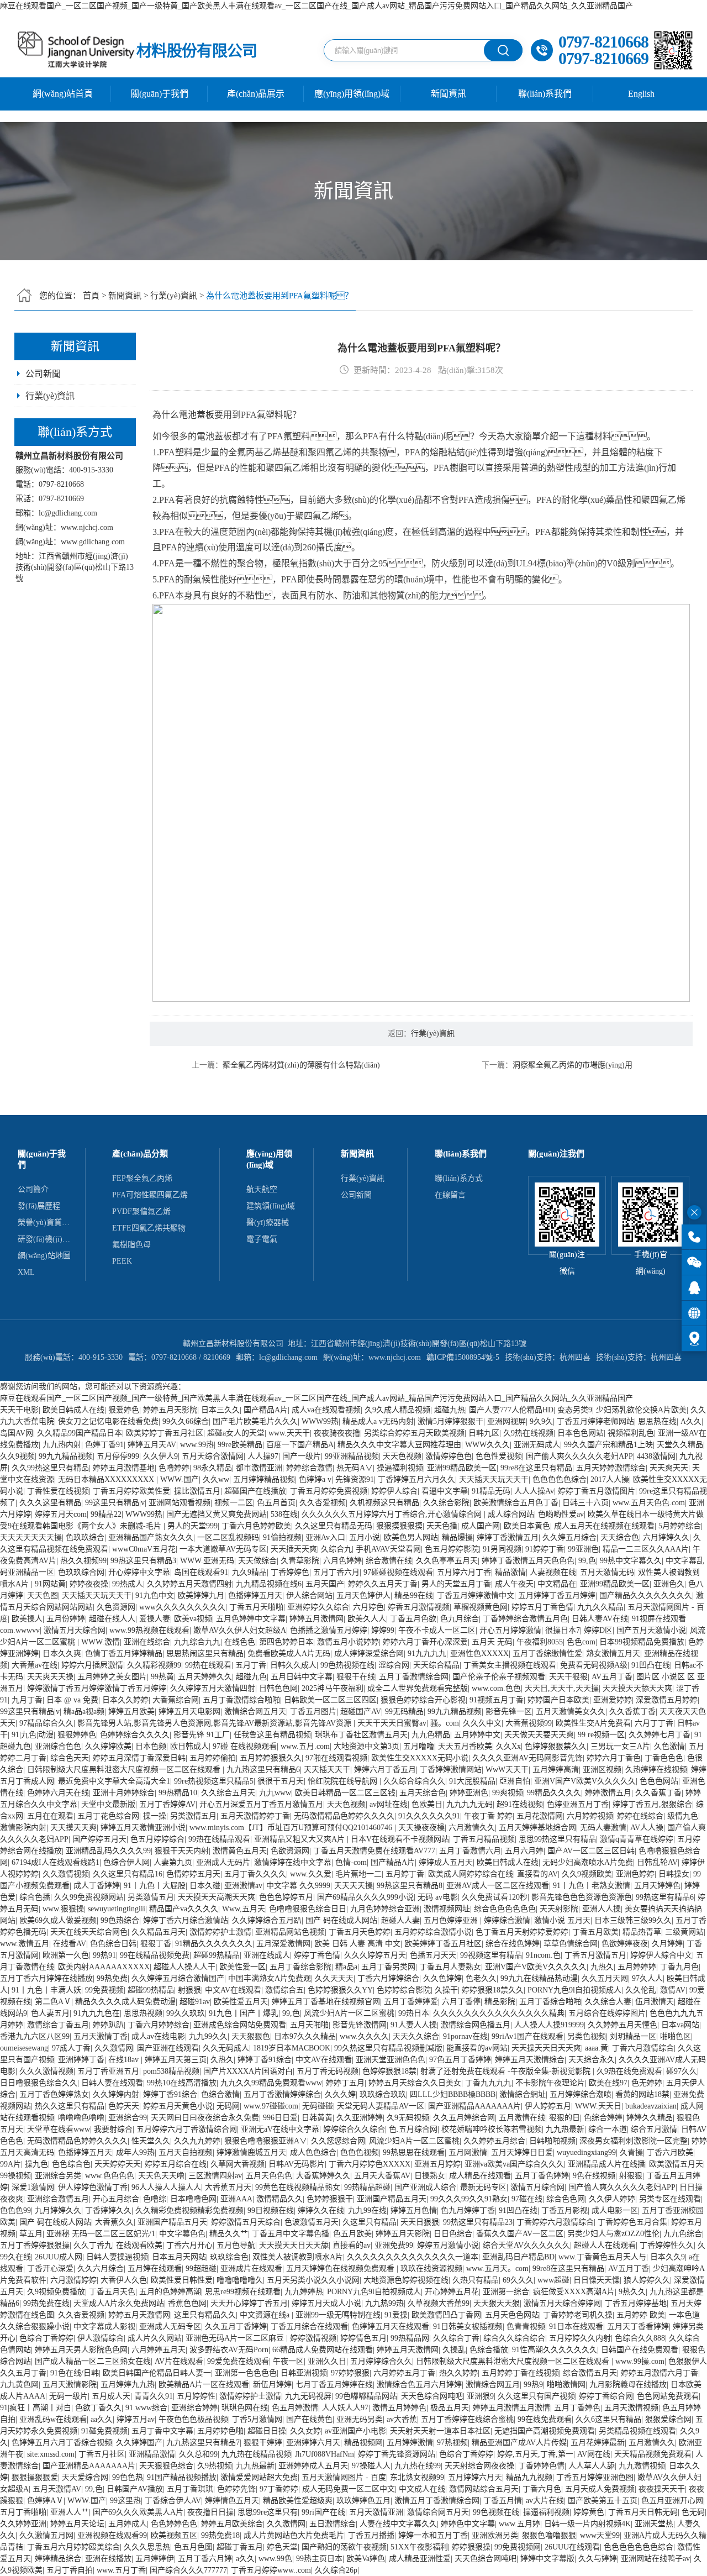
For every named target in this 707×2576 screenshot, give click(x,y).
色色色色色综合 (560, 1479)
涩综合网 (394, 1665)
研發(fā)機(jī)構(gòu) (44, 1239)
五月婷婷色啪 (220, 2431)
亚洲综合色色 (58, 1746)
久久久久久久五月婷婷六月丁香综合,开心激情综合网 (393, 1514)
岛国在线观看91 (201, 1572)
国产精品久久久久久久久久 (646, 1595)
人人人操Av (534, 1491)
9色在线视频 (594, 2176)
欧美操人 (27, 1619)
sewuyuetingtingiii (117, 1909)
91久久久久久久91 (429, 1816)
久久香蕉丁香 (632, 1712)
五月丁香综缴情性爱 (547, 1654)
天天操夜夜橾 (421, 1828)
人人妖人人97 (345, 2408)
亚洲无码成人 (537, 1445)
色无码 (693, 2512)
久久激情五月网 (46, 2535)
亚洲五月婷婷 (437, 2164)
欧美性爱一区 (242, 1967)
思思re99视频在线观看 (243, 2292)
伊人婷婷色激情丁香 (93, 2187)
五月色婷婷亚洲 (452, 1920)
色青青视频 (526, 2327)
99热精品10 (178, 1793)
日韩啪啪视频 (552, 2141)
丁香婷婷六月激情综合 (555, 2222)
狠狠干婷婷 (263, 2443)
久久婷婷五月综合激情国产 (178, 1978)
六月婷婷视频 (590, 1816)
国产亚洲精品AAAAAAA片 (474, 2106)
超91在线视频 (520, 1804)
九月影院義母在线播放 (628, 2385)
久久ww (216, 1479)
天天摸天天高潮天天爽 (217, 1897)
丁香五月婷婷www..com (271, 2570)
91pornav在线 (465, 2036)
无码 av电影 (438, 1897)
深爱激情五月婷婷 (667, 1700)
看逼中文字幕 (445, 1491)
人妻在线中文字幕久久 (398, 2524)
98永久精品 (213, 1468)
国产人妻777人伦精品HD (511, 1410)
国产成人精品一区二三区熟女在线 (93, 2361)
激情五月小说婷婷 (348, 1642)
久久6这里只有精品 (608, 2419)
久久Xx (508, 1746)
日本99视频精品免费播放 (642, 1642)
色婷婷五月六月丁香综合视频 (62, 2443)
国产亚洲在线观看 (168, 2048)
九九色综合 (683, 2234)
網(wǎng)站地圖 (44, 1256)
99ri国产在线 (323, 2512)
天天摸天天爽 (73, 1828)
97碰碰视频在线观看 (398, 1572)
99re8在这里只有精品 (536, 1468)
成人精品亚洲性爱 (420, 2559)
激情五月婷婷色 (399, 2408)
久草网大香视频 (238, 2164)
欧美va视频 (193, 1619)
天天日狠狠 (420, 2222)
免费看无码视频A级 (594, 1665)
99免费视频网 (518, 2547)
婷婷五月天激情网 (139, 2315)
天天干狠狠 (568, 1677)
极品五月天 (450, 2408)
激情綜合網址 (523, 2094)
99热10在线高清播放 (182, 2083)
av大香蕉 (402, 2419)
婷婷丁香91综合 (265, 2060)
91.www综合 (146, 2408)
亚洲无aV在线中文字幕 (280, 2129)
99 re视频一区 (601, 1735)
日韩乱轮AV (657, 1862)
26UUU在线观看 (572, 2547)
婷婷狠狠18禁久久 (493, 1990)
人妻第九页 (173, 1862)
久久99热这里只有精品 (50, 1468)
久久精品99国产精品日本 (80, 1433)
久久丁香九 (93, 2245)
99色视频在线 (496, 2512)
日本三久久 (220, 1410)
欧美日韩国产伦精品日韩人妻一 (157, 2373)
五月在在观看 (50, 1816)
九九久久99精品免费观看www (271, 2083)
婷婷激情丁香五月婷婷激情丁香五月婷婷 (97, 1688)
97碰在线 (527, 2199)
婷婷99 (383, 1630)
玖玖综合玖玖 (383, 2094)
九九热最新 (565, 2129)
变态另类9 (575, 1410)
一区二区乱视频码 (228, 1537)
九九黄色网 (19, 2385)
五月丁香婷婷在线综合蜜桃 (467, 2419)
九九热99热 (384, 2303)
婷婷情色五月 (363, 2338)
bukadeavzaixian (651, 2106)
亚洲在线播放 (108, 2559)
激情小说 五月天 (562, 1920)
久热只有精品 (476, 2280)
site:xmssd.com (51, 2454)
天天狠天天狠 (497, 2303)
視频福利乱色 (631, 1433)
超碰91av (195, 2002)
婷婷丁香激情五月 (508, 1537)
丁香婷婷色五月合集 (632, 2222)
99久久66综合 (186, 1421)
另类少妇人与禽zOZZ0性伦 (613, 2234)
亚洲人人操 (602, 1909)
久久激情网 (114, 2048)
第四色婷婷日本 (286, 1642)
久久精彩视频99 (154, 1665)
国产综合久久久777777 (188, 2570)
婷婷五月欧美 (131, 1712)
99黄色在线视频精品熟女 (298, 2187)
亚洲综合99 (128, 2118)
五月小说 (365, 1537)
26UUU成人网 (59, 2257)
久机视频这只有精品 (384, 1503)
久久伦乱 (641, 1990)
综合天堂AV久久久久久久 (526, 2245)
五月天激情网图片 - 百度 (344, 2477)
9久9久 (541, 1421)
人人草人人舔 (592, 2466)
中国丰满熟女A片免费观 (270, 1978)
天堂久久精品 (680, 1445)
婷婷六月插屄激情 (92, 1665)
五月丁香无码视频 (328, 2071)
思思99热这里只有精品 (557, 1839)
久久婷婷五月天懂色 (622, 2025)
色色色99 (15, 2210)
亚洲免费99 (394, 2245)
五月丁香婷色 (577, 2408)
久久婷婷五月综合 (494, 2141)
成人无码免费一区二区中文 (349, 2489)
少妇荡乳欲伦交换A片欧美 (641, 1410)
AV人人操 (647, 1828)
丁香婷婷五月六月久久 (416, 1479)
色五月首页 (276, 1503)
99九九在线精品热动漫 (539, 1978)
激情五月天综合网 (75, 1630)
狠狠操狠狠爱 (35, 2477)
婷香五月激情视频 (419, 1607)
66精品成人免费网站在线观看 (323, 2350)
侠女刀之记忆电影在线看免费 (108, 1421)
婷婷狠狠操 (471, 2547)
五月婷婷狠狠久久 (271, 1758)
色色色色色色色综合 (639, 2547)
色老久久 (481, 1978)
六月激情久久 (472, 1828)
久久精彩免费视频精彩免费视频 (189, 2210)
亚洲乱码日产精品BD (518, 2257)
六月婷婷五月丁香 (404, 2373)
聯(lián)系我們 (545, 94)
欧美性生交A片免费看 (593, 1723)
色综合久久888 (640, 2338)
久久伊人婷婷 (612, 2199)
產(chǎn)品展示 (256, 94)
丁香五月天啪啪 (256, 1607)
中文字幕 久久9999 (298, 1886)
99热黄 (162, 1677)
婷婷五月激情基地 (124, 1468)
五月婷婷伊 (155, 2559)
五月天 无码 (492, 1642)
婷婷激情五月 (608, 1793)
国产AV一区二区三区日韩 (591, 1851)
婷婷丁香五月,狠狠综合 (652, 1804)
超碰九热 (450, 1410)
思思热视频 (143, 2013)
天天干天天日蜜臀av (392, 1723)
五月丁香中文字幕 (162, 2431)
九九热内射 (62, 1445)
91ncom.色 (543, 1955)
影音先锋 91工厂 (202, 1735)
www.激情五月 (25, 1944)
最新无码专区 (483, 2187)
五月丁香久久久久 (255, 1874)
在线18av (125, 2060)
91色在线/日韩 (75, 2373)
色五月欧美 (352, 2234)
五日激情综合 (333, 2524)
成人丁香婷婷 (97, 1886)
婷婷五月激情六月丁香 (659, 2373)
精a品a (346, 1967)
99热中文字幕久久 (631, 1561)
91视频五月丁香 (497, 1700)
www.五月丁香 (121, 2570)
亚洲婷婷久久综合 (318, 1607)
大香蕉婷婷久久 (323, 2176)
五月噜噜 (419, 1746)
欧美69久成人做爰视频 (58, 1920)
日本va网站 (680, 2025)
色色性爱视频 (499, 1456)
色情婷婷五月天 (193, 1874)
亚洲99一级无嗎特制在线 (338, 2315)
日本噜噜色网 (193, 2199)
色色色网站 (659, 1781)
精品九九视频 (529, 2477)
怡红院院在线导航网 (344, 1781)
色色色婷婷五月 (286, 1897)
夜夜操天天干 (662, 2489)
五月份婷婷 (66, 1619)
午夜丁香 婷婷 (488, 1816)
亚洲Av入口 (325, 1537)
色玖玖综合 (85, 1537)
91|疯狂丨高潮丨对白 (36, 2408)
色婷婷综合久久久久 (135, 1735)
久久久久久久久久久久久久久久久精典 (499, 2013)
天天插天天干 (327, 1770)
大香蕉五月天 (228, 2187)
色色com (581, 1642)
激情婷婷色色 (449, 1456)
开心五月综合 (116, 2199)
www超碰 (553, 2280)
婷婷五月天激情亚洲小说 (143, 1828)
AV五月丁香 (612, 1677)
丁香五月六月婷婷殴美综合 (73, 2547)
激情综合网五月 (493, 2385)
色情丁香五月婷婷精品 (124, 1654)
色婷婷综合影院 (404, 1990)
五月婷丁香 (405, 1874)
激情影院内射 (23, 1828)
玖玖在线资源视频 (431, 2269)
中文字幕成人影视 (104, 2327)
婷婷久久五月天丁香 (383, 1584)
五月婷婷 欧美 (641, 2315)
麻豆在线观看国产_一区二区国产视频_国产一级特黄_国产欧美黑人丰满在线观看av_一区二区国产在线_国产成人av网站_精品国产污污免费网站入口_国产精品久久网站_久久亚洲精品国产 (316, 6)
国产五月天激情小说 (651, 1630)
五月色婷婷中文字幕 (251, 1619)
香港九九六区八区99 (35, 2036)
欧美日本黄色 (527, 1526)
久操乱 (454, 2350)
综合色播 (35, 1897)
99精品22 (106, 1514)
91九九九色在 (97, 2013)
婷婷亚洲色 (469, 1793)
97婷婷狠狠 (350, 2373)
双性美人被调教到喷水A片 (298, 2257)
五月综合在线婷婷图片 (607, 2013)
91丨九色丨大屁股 (155, 1886)
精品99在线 (414, 1595)
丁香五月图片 (313, 1712)
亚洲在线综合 (147, 1642)
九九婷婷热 (304, 2292)
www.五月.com (305, 1746)
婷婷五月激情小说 (448, 2245)
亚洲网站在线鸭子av (655, 2559)
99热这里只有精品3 (143, 1561)
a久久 (245, 2559)
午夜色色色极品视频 (193, 2419)
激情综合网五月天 (255, 1712)
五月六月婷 (524, 1851)
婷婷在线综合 (640, 1816)
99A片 (10, 2164)
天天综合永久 (592, 2060)
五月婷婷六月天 (475, 2477)
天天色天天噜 (161, 2176)
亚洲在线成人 (267, 1955)
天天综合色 (620, 1537)
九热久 (602, 1967)
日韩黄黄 (317, 2118)
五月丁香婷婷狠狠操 (35, 2245)
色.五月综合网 (413, 2129)
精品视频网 (363, 2443)
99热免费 (112, 1978)
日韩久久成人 (293, 1665)
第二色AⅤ (53, 2002)
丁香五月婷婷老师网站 (595, 1421)
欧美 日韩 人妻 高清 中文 (357, 1944)
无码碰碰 (318, 2106)
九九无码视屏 (308, 2396)
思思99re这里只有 (268, 2512)
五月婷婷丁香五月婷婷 (557, 1595)
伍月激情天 (655, 2002)
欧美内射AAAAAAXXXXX (104, 1967)
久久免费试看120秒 (495, 1897)
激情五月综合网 (537, 2187)
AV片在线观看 (179, 2361)
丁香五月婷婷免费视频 (329, 1491)
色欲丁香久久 (98, 2408)
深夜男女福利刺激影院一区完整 (634, 2141)
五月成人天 (111, 2396)
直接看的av (352, 2245)
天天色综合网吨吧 (432, 2396)
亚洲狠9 (480, 2396)
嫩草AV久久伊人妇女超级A (240, 1630)
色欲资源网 (290, 1851)
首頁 (91, 296)
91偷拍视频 (282, 1537)
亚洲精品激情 (152, 2454)
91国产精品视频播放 (182, 2477)
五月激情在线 (522, 2118)
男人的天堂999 (192, 1526)
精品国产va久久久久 (184, 1909)
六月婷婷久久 (666, 1537)
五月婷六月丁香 (464, 1572)
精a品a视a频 (84, 1712)
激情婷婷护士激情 (220, 1932)
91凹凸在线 (651, 1665)
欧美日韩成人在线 (73, 1410)
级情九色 (683, 1816)
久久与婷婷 (598, 2559)
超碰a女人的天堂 (236, 1433)
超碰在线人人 (112, 1619)
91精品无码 (491, 1491)
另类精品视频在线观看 (637, 2431)
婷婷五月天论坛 (77, 2524)
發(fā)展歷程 (39, 1206)
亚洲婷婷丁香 (81, 2060)
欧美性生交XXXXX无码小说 (420, 1758)
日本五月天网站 (179, 2257)
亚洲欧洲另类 (495, 2535)
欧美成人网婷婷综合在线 (471, 1874)
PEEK (122, 1261)
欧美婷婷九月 (201, 1595)
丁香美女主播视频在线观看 (510, 1665)
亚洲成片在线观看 (251, 2269)
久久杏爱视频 (323, 1503)
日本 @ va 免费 (72, 1700)
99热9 (533, 2385)
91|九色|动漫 (33, 1735)
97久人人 (647, 1978)
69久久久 (518, 2280)
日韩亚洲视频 (304, 2373)
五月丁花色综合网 (108, 1816)
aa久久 (102, 2419)
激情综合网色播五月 (476, 2025)
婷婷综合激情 (309, 1468)
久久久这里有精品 (50, 1503)
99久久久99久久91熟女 (469, 2199)
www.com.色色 (496, 1688)
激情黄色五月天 (240, 1851)
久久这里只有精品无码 (334, 1526)
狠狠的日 (564, 2118)
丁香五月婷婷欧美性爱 (131, 1491)
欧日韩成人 (189, 1746)
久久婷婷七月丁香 (659, 1735)
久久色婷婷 (442, 1978)
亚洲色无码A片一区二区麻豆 (236, 2338)
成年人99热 (135, 2152)
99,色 (587, 1561)
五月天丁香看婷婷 (638, 2327)
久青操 (631, 2152)
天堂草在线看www (59, 2129)
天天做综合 (257, 1561)
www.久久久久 (364, 2036)
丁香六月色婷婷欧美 (256, 1526)
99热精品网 (410, 2338)
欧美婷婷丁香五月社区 (165, 1433)
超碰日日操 (267, 2431)
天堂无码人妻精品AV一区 (381, 2106)
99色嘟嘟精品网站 (366, 2396)
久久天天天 (334, 1978)
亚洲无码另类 (360, 2419)
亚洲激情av (243, 1886)
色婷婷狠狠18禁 (389, 2071)
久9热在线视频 (528, 1433)
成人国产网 (481, 1526)
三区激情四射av (215, 2176)
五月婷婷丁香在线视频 (520, 2373)
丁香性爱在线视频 (58, 1491)
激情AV (673, 1990)
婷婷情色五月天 (232, 2501)
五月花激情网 (540, 1816)
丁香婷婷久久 (108, 2210)
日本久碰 (205, 1886)
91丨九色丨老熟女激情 (592, 1886)
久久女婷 (305, 2431)
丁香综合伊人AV (173, 2501)
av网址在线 (389, 1804)
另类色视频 (587, 2036)
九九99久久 (208, 2036)
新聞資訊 (449, 94)
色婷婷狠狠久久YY (340, 1990)
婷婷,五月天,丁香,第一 (535, 2454)
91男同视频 (502, 1549)
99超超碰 (201, 2269)
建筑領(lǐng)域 (271, 1206)
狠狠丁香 (156, 1944)
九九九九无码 (469, 1804)
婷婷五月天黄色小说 (178, 2106)
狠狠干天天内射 (182, 1851)
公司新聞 (43, 374)
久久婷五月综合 (569, 1537)
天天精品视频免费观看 (653, 2454)
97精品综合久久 (46, 1723)
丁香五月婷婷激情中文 (476, 1595)
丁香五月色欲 (413, 1619)
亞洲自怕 (515, 1781)
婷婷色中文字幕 (468, 2524)
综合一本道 (608, 2129)
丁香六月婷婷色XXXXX (370, 2164)
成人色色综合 (313, 2152)
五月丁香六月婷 (205, 2559)
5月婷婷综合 (680, 1526)
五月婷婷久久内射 (580, 2338)
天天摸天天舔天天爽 (637, 1688)
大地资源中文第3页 (366, 1746)
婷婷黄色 (589, 2512)
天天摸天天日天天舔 (294, 2245)
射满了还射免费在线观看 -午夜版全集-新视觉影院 (506, 2071)
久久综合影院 (446, 1503)
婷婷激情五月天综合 (246, 2222)
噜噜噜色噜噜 (81, 2118)
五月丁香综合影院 (300, 1967)
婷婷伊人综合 (394, 1491)
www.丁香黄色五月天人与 (602, 2257)
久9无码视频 (408, 2118)
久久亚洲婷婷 (360, 2118)
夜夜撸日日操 (210, 2512)
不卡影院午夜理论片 (550, 2083)
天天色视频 (402, 1456)
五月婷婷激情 (410, 2443)
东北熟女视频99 (417, 2477)
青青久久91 (154, 2396)
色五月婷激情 (295, 2408)
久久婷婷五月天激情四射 (189, 1584)
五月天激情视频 (631, 2408)
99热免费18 (220, 2535)
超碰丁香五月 (240, 2547)
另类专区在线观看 (670, 2199)
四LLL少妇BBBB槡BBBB (453, 2094)
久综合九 (336, 1549)
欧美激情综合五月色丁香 (516, 1503)
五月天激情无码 (607, 1572)
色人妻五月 (50, 2013)
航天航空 (262, 1189)
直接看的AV (537, 1874)
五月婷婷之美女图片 (112, 1677)
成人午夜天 (514, 1584)
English (641, 94)
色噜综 (155, 2199)
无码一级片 (68, 2396)
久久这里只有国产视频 (536, 2396)
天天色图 (43, 1595)
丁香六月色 (542, 2489)
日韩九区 (484, 1433)
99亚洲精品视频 (352, 1456)
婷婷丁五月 (345, 2083)
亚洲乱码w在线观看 (53, 2419)
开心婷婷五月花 (452, 2292)
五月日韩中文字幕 (302, 1677)
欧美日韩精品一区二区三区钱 (345, 1793)
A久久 (691, 1421)
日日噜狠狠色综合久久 (39, 2083)
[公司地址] (694, 1339)
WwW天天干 (507, 1770)
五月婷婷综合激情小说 (433, 1932)
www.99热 (197, 1445)
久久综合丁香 (456, 2338)
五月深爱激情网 (283, 1944)
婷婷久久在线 (321, 2210)
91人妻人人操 (414, 2025)
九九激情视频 (642, 2466)
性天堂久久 (151, 2141)
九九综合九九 (197, 1642)
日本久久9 (668, 2257)
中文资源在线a (266, 2315)
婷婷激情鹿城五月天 (251, 2152)
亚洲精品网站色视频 (290, 1932)
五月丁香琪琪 (190, 2489)
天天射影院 (559, 1909)
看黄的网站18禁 (642, 2094)
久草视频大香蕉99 (439, 2303)
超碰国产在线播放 (255, 1491)
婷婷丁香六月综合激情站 (186, 1920)
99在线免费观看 (545, 2419)
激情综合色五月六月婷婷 (419, 2385)
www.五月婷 (519, 2524)
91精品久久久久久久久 (214, 1944)
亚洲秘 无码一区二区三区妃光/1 (101, 2234)
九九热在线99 (418, 2466)
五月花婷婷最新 (598, 2443)
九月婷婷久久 (58, 2210)
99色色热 (128, 2477)
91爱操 (396, 2315)
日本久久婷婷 (125, 1700)
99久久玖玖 (186, 2013)
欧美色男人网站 (411, 1537)
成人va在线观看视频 (326, 1410)
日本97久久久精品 (305, 2036)
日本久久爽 (62, 1654)
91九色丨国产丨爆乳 (244, 2013)
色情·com (351, 1862)
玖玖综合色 (229, 2257)
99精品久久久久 (554, 1793)
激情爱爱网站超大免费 (259, 2477)
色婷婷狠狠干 (330, 2199)
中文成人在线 (422, 2489)
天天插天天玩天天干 (494, 1479)
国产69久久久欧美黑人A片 (138, 2512)
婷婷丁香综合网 (606, 2396)
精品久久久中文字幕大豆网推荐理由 (399, 1445)
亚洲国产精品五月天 (392, 2199)
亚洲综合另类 (58, 2176)
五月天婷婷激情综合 (611, 1468)
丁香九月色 (679, 1967)
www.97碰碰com (271, 2106)
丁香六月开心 (189, 2245)
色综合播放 (489, 2350)
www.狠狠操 (63, 1909)
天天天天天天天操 (31, 1537)
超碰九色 (251, 1677)
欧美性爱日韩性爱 (182, 2280)
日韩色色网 (278, 1688)
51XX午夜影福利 (419, 2547)
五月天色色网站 (512, 2315)
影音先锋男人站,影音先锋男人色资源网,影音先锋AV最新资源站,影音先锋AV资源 (215, 1723)
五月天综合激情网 (213, 1456)
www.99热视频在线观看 (149, 1630)
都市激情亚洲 (259, 1468)
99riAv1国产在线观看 (527, 2036)
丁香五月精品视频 (484, 1839)
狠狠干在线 (356, 1677)
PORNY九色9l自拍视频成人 (574, 1990)
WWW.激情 (101, 1642)
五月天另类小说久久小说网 (313, 2280)
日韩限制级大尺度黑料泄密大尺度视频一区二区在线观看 (125, 1770)
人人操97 (263, 1456)
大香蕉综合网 (176, 1700)
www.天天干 (289, 1433)
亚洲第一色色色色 (246, 2373)
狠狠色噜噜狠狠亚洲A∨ (266, 2141)
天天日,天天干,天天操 (562, 1688)
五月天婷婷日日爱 (522, 2152)
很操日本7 (563, 1630)
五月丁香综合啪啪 (550, 2002)
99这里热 (125, 2501)
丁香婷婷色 (290, 1572)
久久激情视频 (66, 1874)
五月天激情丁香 (101, 2036)
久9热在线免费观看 (629, 2071)
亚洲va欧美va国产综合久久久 (514, 2164)
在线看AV (70, 1944)
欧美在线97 (608, 2083)
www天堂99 (600, 2535)
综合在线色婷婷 (513, 1944)
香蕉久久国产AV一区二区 (520, 2234)
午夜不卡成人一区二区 (437, 1630)
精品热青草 (642, 1932)
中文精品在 (557, 1584)
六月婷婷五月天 (159, 2350)
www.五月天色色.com (649, 1503)
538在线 (284, 1514)
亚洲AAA (236, 2199)
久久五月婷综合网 (464, 2118)
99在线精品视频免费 (155, 1955)
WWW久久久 (487, 1445)
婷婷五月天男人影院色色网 (81, 2350)
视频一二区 (234, 1503)
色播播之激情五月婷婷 (329, 1630)
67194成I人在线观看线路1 (56, 1862)
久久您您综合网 (338, 2141)
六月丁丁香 (654, 1723)
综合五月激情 (654, 2129)
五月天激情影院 (70, 2385)
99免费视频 (104, 1990)
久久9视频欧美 (587, 1874)
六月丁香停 (461, 2002)
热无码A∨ (355, 1468)
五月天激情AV (57, 2489)
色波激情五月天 (312, 2222)
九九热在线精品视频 (256, 2454)
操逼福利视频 (400, 1468)
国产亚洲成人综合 (425, 2187)
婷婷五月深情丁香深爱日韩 (139, 1758)
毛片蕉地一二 (358, 1874)
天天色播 (442, 1526)
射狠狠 (189, 1990)
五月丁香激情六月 (470, 1851)
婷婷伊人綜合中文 (661, 1955)
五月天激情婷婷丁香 (255, 1816)
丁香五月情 (503, 2501)
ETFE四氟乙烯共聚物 (149, 1228)
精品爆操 (457, 1537)
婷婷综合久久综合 (354, 2129)
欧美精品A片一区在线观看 (204, 2385)
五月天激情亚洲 (376, 2512)
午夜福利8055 (540, 1642)
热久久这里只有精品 (70, 2106)
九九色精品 (431, 1735)
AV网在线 (594, 2454)
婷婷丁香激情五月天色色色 (528, 1561)
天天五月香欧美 (465, 1746)
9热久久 (632, 2292)
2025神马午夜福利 (333, 1688)
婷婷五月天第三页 (176, 2060)
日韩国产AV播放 (135, 2489)
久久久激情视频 (46, 2071)
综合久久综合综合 (514, 2338)
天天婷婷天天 (118, 2164)
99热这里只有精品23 (478, 2222)
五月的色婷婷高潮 (170, 2292)
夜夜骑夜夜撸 (337, 1433)
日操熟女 (430, 2176)
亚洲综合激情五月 (58, 2199)
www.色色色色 (110, 2176)
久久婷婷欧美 (108, 1746)
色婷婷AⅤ (45, 2501)
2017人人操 (610, 1479)
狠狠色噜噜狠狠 (549, 2535)
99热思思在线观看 (414, 2152)
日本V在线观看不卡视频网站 (400, 1839)
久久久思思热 (147, 2547)
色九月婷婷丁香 (468, 2210)
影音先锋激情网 (360, 2025)
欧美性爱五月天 (241, 2002)
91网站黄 (50, 1584)
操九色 (36, 2164)
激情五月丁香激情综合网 (437, 2501)
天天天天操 (353, 1886)
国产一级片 (302, 1456)
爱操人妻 (155, 1619)
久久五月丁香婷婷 (236, 2327)
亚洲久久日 (327, 2361)
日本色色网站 (581, 1433)
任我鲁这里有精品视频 (272, 1735)
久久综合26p (336, 2570)
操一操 (155, 1816)
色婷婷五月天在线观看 (391, 2327)
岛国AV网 (17, 1433)
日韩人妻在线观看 (112, 2083)
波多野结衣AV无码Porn (229, 2350)
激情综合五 (284, 1990)
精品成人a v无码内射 (378, 1421)
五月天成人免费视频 (600, 2489)
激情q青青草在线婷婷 (637, 1839)
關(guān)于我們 (159, 94)
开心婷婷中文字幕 (139, 1572)
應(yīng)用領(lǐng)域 (352, 94)
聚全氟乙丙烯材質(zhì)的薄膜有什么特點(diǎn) (301, 1065)
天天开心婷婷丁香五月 (249, 2303)
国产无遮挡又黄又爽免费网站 (217, 1514)
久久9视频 (17, 1456)
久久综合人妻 (608, 2002)
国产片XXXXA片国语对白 (248, 2071)
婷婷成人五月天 (446, 1862)
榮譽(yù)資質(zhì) (44, 1223)
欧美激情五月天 (676, 2164)
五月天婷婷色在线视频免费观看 (341, 2269)
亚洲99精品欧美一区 (462, 1468)
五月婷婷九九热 (128, 2385)
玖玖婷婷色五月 (363, 2501)
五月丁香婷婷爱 (411, 2002)
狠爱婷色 (124, 1410)
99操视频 (15, 2176)
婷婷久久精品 (650, 2118)
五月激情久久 (652, 2443)
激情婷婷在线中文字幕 (293, 1862)
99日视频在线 (271, 2210)
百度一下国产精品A (300, 1445)
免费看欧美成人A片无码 (289, 1654)
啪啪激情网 (566, 2385)
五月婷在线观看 (155, 2269)
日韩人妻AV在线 (600, 1619)
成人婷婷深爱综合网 (369, 1654)
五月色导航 (236, 2245)
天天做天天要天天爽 (539, 1735)
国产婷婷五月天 (99, 1839)
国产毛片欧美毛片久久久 (255, 1421)
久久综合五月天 (228, 1793)
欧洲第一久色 (66, 1955)
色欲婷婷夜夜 (625, 1944)
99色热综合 (120, 1920)
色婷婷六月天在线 (58, 1793)
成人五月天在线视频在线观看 (604, 1526)
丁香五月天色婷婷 (360, 1932)
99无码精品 (404, 1712)
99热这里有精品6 (665, 1897)
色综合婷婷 (603, 2118)
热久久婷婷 (458, 2373)
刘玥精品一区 (633, 2036)
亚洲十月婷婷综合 (124, 1793)
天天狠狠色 (251, 2036)
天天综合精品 (436, 1665)
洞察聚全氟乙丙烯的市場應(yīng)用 (573, 1065)
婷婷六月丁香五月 (385, 1770)
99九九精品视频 (66, 1456)
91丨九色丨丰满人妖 (46, 1990)
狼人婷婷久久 (647, 2280)
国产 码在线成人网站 (341, 1920)
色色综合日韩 (113, 1944)
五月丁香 (251, 1665)
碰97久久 (682, 2071)
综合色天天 (70, 1758)
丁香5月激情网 (257, 2419)
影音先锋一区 (509, 1712)
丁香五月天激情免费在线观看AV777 (374, 1851)
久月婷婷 (667, 1944)
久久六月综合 (101, 2269)
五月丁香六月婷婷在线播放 (46, 1978)
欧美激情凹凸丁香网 (446, 2315)
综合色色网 (566, 2199)
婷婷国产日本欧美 (558, 1700)
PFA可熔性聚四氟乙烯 (150, 1195)
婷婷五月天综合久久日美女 (415, 2083)
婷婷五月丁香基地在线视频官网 (326, 2002)
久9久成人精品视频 (397, 1410)
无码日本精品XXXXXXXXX (107, 1479)
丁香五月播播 (371, 2535)
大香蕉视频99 (529, 1723)
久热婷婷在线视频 (656, 1770)
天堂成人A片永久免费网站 (119, 2303)
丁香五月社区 (102, 2454)
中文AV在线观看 (233, 1990)
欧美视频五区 (174, 2535)
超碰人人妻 (400, 1920)
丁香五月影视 (564, 2210)
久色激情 (669, 1746)
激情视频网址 (447, 1909)
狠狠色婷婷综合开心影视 (423, 1700)
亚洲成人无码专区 (170, 2327)
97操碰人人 (371, 2466)
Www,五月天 (244, 1909)
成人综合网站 (511, 1514)
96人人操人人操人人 (166, 2187)
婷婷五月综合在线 (176, 2164)
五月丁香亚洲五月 (108, 2071)
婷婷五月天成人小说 (326, 2303)
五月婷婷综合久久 (381, 2361)
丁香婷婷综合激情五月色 (525, 1619)
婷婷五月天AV (152, 1445)
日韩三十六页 (585, 1503)
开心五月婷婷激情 (510, 1630)
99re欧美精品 (240, 1445)
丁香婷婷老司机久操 (578, 2315)
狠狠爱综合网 (668, 2419)
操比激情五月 (197, 1491)
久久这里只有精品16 (128, 1874)
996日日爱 (280, 2118)
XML (26, 1272)
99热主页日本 (319, 2559)
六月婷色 (368, 1607)
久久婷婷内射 (116, 2094)
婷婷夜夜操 (89, 1584)
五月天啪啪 (309, 2025)
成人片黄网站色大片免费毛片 (294, 2535)
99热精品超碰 (367, 2187)
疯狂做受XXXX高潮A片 (574, 2292)
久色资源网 (116, 1607)
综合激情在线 (389, 1561)
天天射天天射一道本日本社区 (440, 2431)
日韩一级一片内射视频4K (587, 2524)
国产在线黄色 (309, 2419)
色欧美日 (427, 1804)
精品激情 (510, 1572)
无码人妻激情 (603, 1828)
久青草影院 (300, 1561)
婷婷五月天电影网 (189, 1712)
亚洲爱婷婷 (613, 1700)
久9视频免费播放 (56, 2292)
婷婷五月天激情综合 (530, 2060)
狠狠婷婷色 (77, 1735)
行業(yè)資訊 (174, 296)
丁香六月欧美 (670, 2152)
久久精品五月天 (159, 1932)
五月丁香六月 (336, 1572)
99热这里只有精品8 (410, 1886)
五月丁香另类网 (388, 1967)
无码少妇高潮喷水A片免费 (588, 1862)
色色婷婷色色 (174, 2524)
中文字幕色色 (182, 2234)
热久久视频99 (83, 1561)
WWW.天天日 (598, 2106)
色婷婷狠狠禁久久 (556, 1746)
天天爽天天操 (50, 1677)
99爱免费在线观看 (238, 2361)
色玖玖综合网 (81, 1572)
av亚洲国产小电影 (355, 2431)
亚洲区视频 (602, 1770)
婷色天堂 (282, 2547)
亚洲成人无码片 (223, 1862)
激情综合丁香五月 (58, 2025)
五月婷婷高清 (556, 1770)
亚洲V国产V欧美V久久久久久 (585, 1781)
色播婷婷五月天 (255, 1595)
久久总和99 (198, 2454)
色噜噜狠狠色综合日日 (308, 1909)
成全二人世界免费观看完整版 (418, 1688)
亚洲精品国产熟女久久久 (151, 1537)
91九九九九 (427, 1654)
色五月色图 (193, 2547)
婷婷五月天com (61, 1514)
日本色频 (151, 1746)
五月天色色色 (269, 2176)
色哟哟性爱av (561, 1514)
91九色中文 (155, 1595)
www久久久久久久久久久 (182, 1607)
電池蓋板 (197, 415)
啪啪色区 (676, 2036)
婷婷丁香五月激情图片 (597, 1491)
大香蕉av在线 (35, 1665)
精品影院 (500, 2002)
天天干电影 (19, 1410)
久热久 (222, 2060)
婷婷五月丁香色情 (542, 1607)
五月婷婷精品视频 (264, 1479)
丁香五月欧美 (595, 1932)
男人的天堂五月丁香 (456, 1584)
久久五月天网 (605, 1978)
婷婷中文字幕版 (547, 2559)
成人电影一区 (615, 2210)
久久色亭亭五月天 (447, 1561)
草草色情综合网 (571, 1944)
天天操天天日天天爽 (546, 2048)
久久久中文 (482, 1723)
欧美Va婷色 (366, 2559)
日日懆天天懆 (597, 2280)
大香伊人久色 (124, 2280)
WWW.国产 (180, 1479)
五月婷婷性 (196, 2396)
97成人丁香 (71, 2048)
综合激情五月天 (590, 2373)
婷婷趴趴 (108, 2025)
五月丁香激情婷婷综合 (282, 2094)
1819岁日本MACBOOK (292, 2048)
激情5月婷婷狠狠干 (450, 1421)
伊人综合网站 (309, 1595)
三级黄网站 (684, 1932)
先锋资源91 (355, 1479)
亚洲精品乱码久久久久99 (108, 1851)
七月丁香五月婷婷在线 (334, 2385)
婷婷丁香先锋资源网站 (397, 2454)
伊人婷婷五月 (548, 2106)
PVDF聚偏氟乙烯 (141, 1211)
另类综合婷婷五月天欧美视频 (414, 1433)
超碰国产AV (361, 1712)
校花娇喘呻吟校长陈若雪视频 (492, 2129)
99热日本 (414, 2013)
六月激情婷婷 (73, 2280)
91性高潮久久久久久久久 (555, 2350)
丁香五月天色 (112, 2292)
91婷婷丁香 (545, 1549)
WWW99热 (320, 1421)
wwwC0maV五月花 (144, 1549)
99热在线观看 (208, 1665)
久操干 (446, 1990)
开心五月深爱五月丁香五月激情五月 (261, 1804)
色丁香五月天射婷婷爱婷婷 (522, 1932)
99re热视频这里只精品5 (214, 1781)
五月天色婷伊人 (363, 1595)
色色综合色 (71, 2164)
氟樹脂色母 (131, 1245)
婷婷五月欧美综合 (232, 2524)
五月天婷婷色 (657, 1886)
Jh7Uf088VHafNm (325, 2454)
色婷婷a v (315, 1479)
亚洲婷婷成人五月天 (313, 2466)
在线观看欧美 (139, 2245)
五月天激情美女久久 (571, 1712)
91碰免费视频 (104, 2431)
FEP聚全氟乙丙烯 (142, 1178)
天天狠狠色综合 (166, 2466)
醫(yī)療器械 (268, 1223)
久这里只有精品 (370, 2222)
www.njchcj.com (87, 527)
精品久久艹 (229, 2234)
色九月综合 (460, 1619)
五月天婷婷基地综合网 (537, 1828)
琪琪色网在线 (245, 2408)
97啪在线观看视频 (336, 1758)
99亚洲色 (583, 1549)
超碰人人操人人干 (184, 1967)
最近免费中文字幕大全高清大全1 (114, 1781)
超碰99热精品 (217, 1955)
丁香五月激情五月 (595, 1955)
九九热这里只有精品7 (203, 2443)
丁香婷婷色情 (541, 2466)
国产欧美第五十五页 (603, 2501)
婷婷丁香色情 (317, 1955)
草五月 (31, 2234)
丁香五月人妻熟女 (450, 1967)
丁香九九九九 (488, 2083)
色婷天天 (124, 2106)
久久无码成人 (226, 2048)
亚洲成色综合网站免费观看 (240, 2025)
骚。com (445, 1723)
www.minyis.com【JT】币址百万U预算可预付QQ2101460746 (292, 1828)
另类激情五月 (193, 1816)
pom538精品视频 (171, 2071)
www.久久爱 (311, 1874)
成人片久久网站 (155, 2338)
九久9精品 (249, 1572)
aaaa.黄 (597, 2048)
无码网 (228, 2106)
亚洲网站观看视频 (180, 1503)
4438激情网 (656, 1456)
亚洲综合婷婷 (194, 2408)
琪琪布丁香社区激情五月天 (361, 1735)
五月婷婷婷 (637, 1967)
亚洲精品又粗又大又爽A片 (300, 1839)
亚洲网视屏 (506, 1421)
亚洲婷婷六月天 (313, 2443)
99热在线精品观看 (219, 1839)
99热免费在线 (46, 2303)
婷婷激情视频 (313, 2338)
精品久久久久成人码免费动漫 (125, 2002)
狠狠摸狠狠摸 (399, 1526)
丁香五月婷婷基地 (636, 2303)
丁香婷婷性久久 (667, 2245)
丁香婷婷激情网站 (451, 1770)
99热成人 (128, 1584)
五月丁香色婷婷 (542, 2176)
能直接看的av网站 (477, 2048)
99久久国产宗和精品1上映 (608, 1445)
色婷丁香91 (104, 1445)
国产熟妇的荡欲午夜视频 (344, 2547)
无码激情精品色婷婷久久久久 (344, 1816)
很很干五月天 (281, 1781)
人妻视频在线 (553, 1572)
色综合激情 (220, 2094)
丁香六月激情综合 (643, 2048)
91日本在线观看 (576, 2327)
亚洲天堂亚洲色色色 (391, 2060)
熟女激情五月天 (613, 1654)
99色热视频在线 (347, 1665)
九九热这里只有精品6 (263, 1770)
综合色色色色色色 (505, 1909)
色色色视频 (360, 2152)
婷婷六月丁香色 (614, 1758)
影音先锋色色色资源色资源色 (582, 1897)
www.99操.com (640, 2361)
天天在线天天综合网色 (89, 1932)
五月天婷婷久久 (205, 1677)
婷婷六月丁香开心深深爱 (425, 1642)
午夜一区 (288, 2361)
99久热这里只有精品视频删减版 (388, 2048)
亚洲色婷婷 (635, 1874)
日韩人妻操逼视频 (117, 2257)
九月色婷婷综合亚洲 (385, 1909)
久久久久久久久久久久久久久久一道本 (413, 2257)
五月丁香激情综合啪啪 (241, 1700)
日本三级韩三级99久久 (633, 1920)
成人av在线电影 (158, 2036)
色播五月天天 (433, 1955)
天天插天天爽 (294, 1549)
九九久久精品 (600, 1607)
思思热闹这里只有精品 (205, 1654)
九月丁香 (27, 1700)
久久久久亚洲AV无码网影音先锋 (527, 1758)
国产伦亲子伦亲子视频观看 (499, 1677)
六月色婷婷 (342, 1561)
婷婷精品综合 (58, 2559)
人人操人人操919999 (549, 2025)
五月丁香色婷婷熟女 (54, 2094)
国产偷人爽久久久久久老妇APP (579, 1456)
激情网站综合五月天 (484, 2489)
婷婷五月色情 (414, 2210)
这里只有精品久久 (205, 2315)
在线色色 (240, 1642)
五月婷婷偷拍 (213, 1758)
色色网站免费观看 (668, 2396)
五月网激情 (468, 2152)
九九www (275, 1793)
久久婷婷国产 (139, 2443)
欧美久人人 (367, 1619)
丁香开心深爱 (50, 2269)
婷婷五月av (136, 2419)
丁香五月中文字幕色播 (291, 2234)
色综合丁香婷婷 (46, 2338)
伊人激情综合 (101, 2338)
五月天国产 (325, 1584)
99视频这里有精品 (491, 1955)
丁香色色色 (664, 1758)
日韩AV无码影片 (297, 2164)
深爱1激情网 (33, 2187)
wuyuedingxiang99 (586, 2152)
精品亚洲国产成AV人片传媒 (519, 2443)
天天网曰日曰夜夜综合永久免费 (205, 2118)
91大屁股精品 (472, 1781)
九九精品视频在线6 (269, 1584)
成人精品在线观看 (480, 2176)
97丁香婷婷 (279, 2489)
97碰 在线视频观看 (245, 1746)
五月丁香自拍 (70, 2570)
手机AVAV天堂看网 (388, 1549)
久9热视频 (215, 2466)
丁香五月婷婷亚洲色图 (595, 2477)
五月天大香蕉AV (382, 2176)
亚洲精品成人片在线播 (606, 2164)
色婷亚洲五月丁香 (578, 1804)
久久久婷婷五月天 (375, 1955)
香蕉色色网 (187, 2303)
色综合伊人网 (126, 1862)
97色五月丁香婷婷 (460, 2060)
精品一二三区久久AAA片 (646, 1549)
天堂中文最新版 (108, 1804)
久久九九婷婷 (197, 2141)
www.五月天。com (497, 2269)
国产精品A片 (266, 1410)
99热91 (104, 1955)
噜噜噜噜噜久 (240, 2280)
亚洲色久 (669, 1584)
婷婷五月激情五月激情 (511, 2408)
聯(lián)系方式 (459, 1178)
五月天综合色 (423, 1793)
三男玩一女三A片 (620, 1746)
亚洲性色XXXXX (479, 1654)
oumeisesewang (24, 2048)
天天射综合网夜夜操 (479, 2466)
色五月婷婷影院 (452, 1549)
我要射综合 (113, 2129)
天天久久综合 (416, 2036)
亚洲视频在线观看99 (112, 2535)
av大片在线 (545, 2501)
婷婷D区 (598, 1630)
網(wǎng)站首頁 (63, 94)
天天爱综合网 (85, 2477)
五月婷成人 (128, 2524)
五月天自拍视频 (186, 2152)
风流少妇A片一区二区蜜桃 (349, 2013)
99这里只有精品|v (115, 1503)
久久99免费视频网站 (89, 1897)
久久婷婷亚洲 (23, 2524)
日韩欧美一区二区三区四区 (330, 1700)
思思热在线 (657, 1421)
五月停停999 (118, 1456)
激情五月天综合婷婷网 (562, 2303)
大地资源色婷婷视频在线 (406, 2280)
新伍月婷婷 (272, 2385)
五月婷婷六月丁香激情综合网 (187, 2129)
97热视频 (452, 2443)
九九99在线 (367, 2210)
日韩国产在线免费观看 (640, 2350)
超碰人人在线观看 (605, 2245)
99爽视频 (508, 1793)
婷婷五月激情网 (316, 1619)
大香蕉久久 (114, 2222)
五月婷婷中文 (477, 1735)
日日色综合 (453, 2234)
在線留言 (450, 1195)
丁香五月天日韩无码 (643, 2512)
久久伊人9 (160, 1456)
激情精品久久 (279, 2199)
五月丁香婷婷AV (167, 1804)
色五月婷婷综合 (157, 1839)
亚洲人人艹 (70, 2512)
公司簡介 (33, 1189)
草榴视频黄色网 (481, 1607)
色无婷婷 (647, 2083)
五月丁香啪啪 (23, 2512)
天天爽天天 (669, 1468)
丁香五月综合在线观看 (309, 2327)
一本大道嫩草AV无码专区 (223, 1549)
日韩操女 (674, 1874)
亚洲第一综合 (506, 2292)
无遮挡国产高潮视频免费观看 (545, 2431)
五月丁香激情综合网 (414, 1677)
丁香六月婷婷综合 (388, 1978)
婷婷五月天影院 (170, 1410)
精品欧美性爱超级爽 (298, 2501)
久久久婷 (340, 2094)
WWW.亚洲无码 (207, 1561)
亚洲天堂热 (654, 2524)
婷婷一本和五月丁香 (433, 2535)
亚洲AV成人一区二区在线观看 (498, 1886)
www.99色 (275, 2559)
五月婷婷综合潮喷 (581, 2094)
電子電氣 (262, 1239)
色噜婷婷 (174, 1468)
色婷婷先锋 (236, 2489)
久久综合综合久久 (414, 1781)
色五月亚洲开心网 (672, 2501)
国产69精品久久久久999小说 (365, 1897)
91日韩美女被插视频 (468, 2327)
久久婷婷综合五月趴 (267, 1920)
